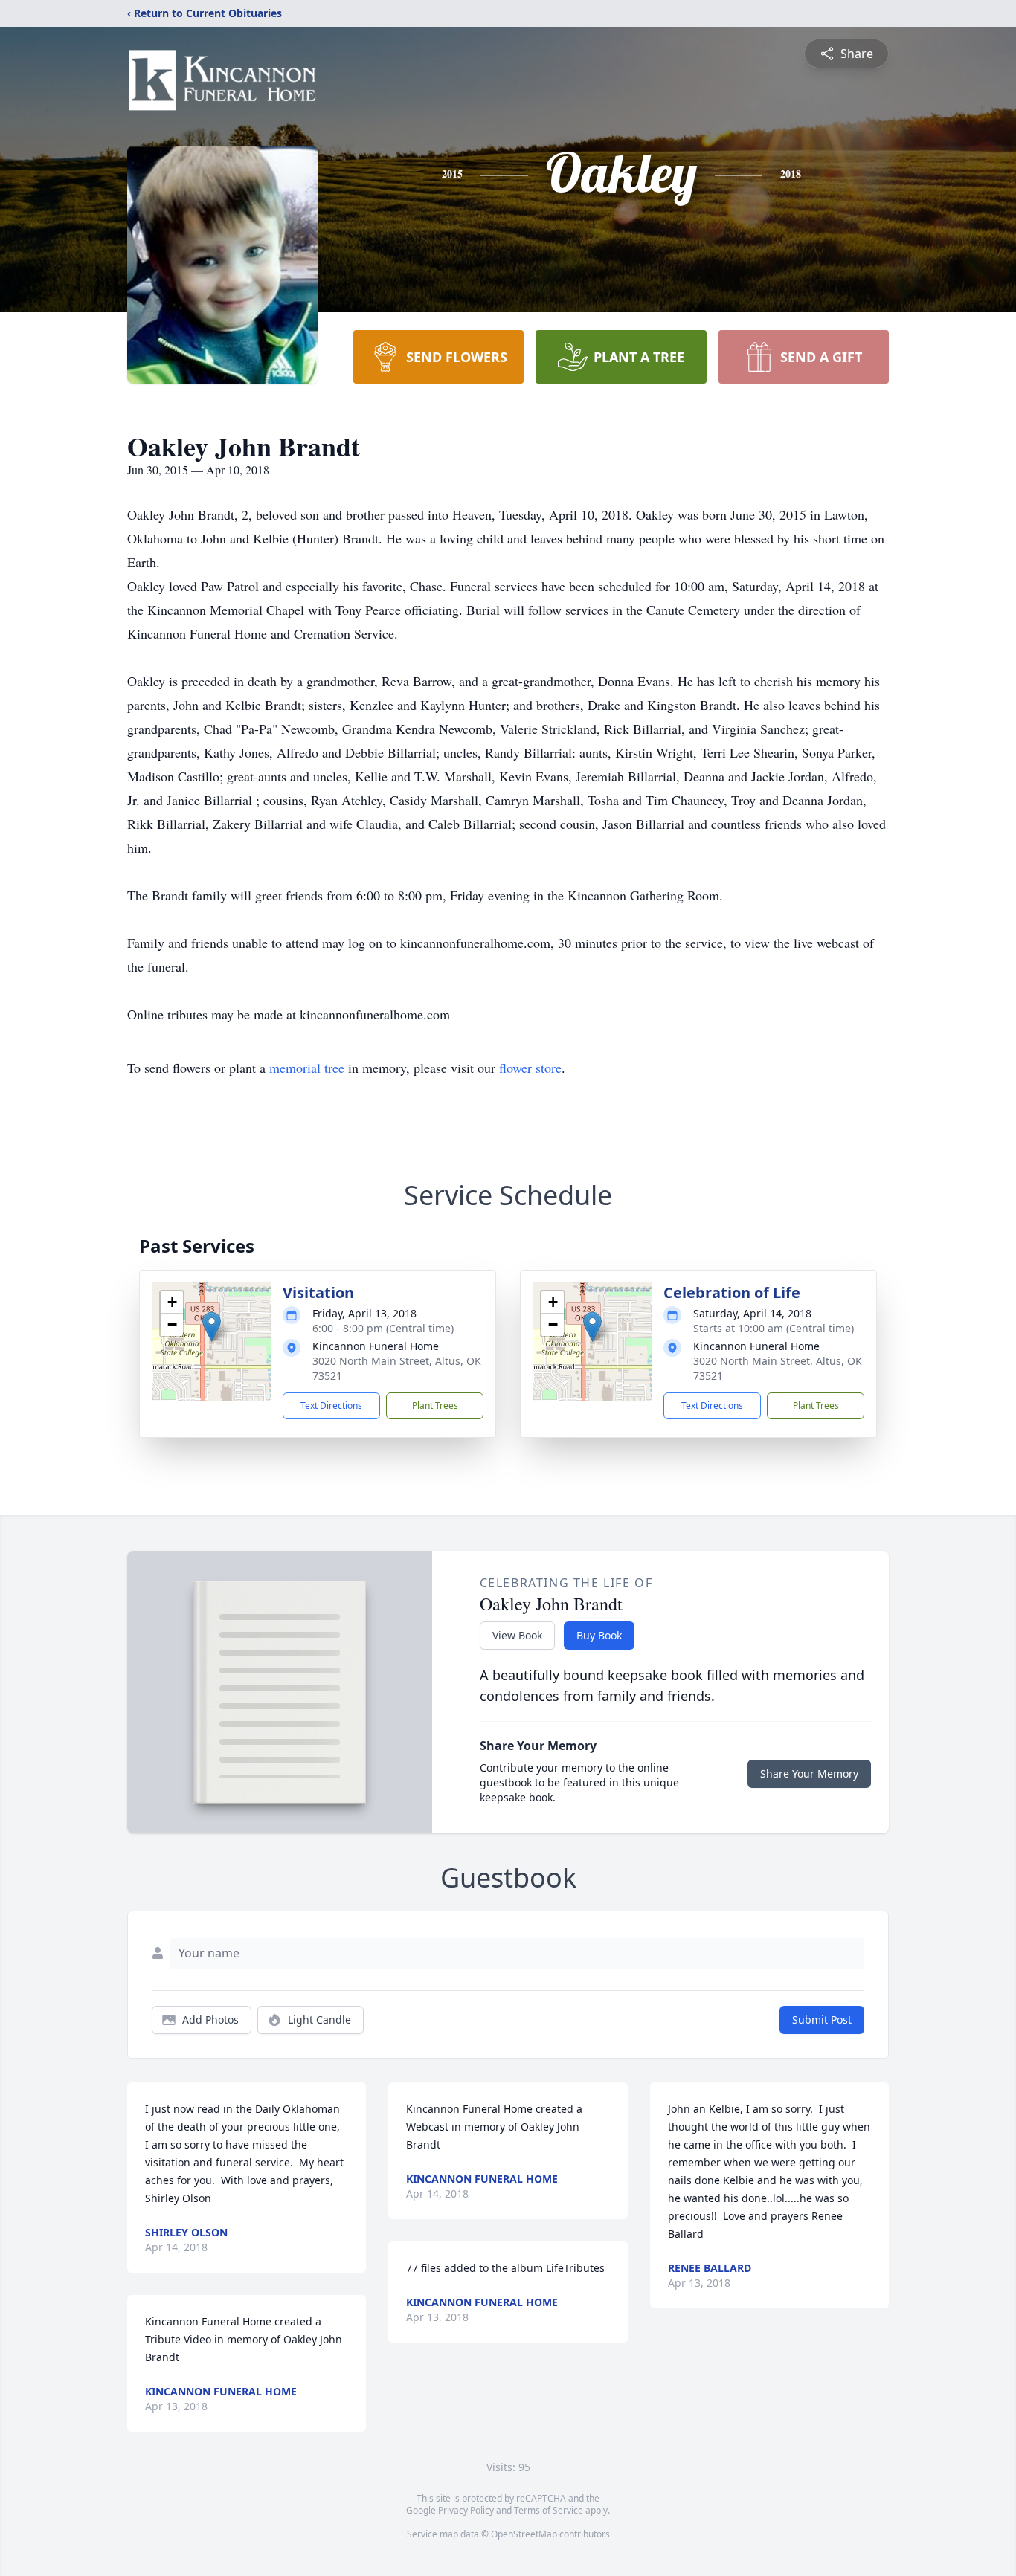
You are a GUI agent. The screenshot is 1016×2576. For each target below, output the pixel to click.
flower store (530, 1068)
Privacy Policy (466, 2510)
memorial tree (307, 1068)
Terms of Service (549, 2510)
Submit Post (822, 2020)
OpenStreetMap (524, 2534)
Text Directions (331, 1405)
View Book (517, 1635)
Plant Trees (435, 1405)
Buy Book (599, 1635)
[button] (212, 1327)
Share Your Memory (809, 1773)
